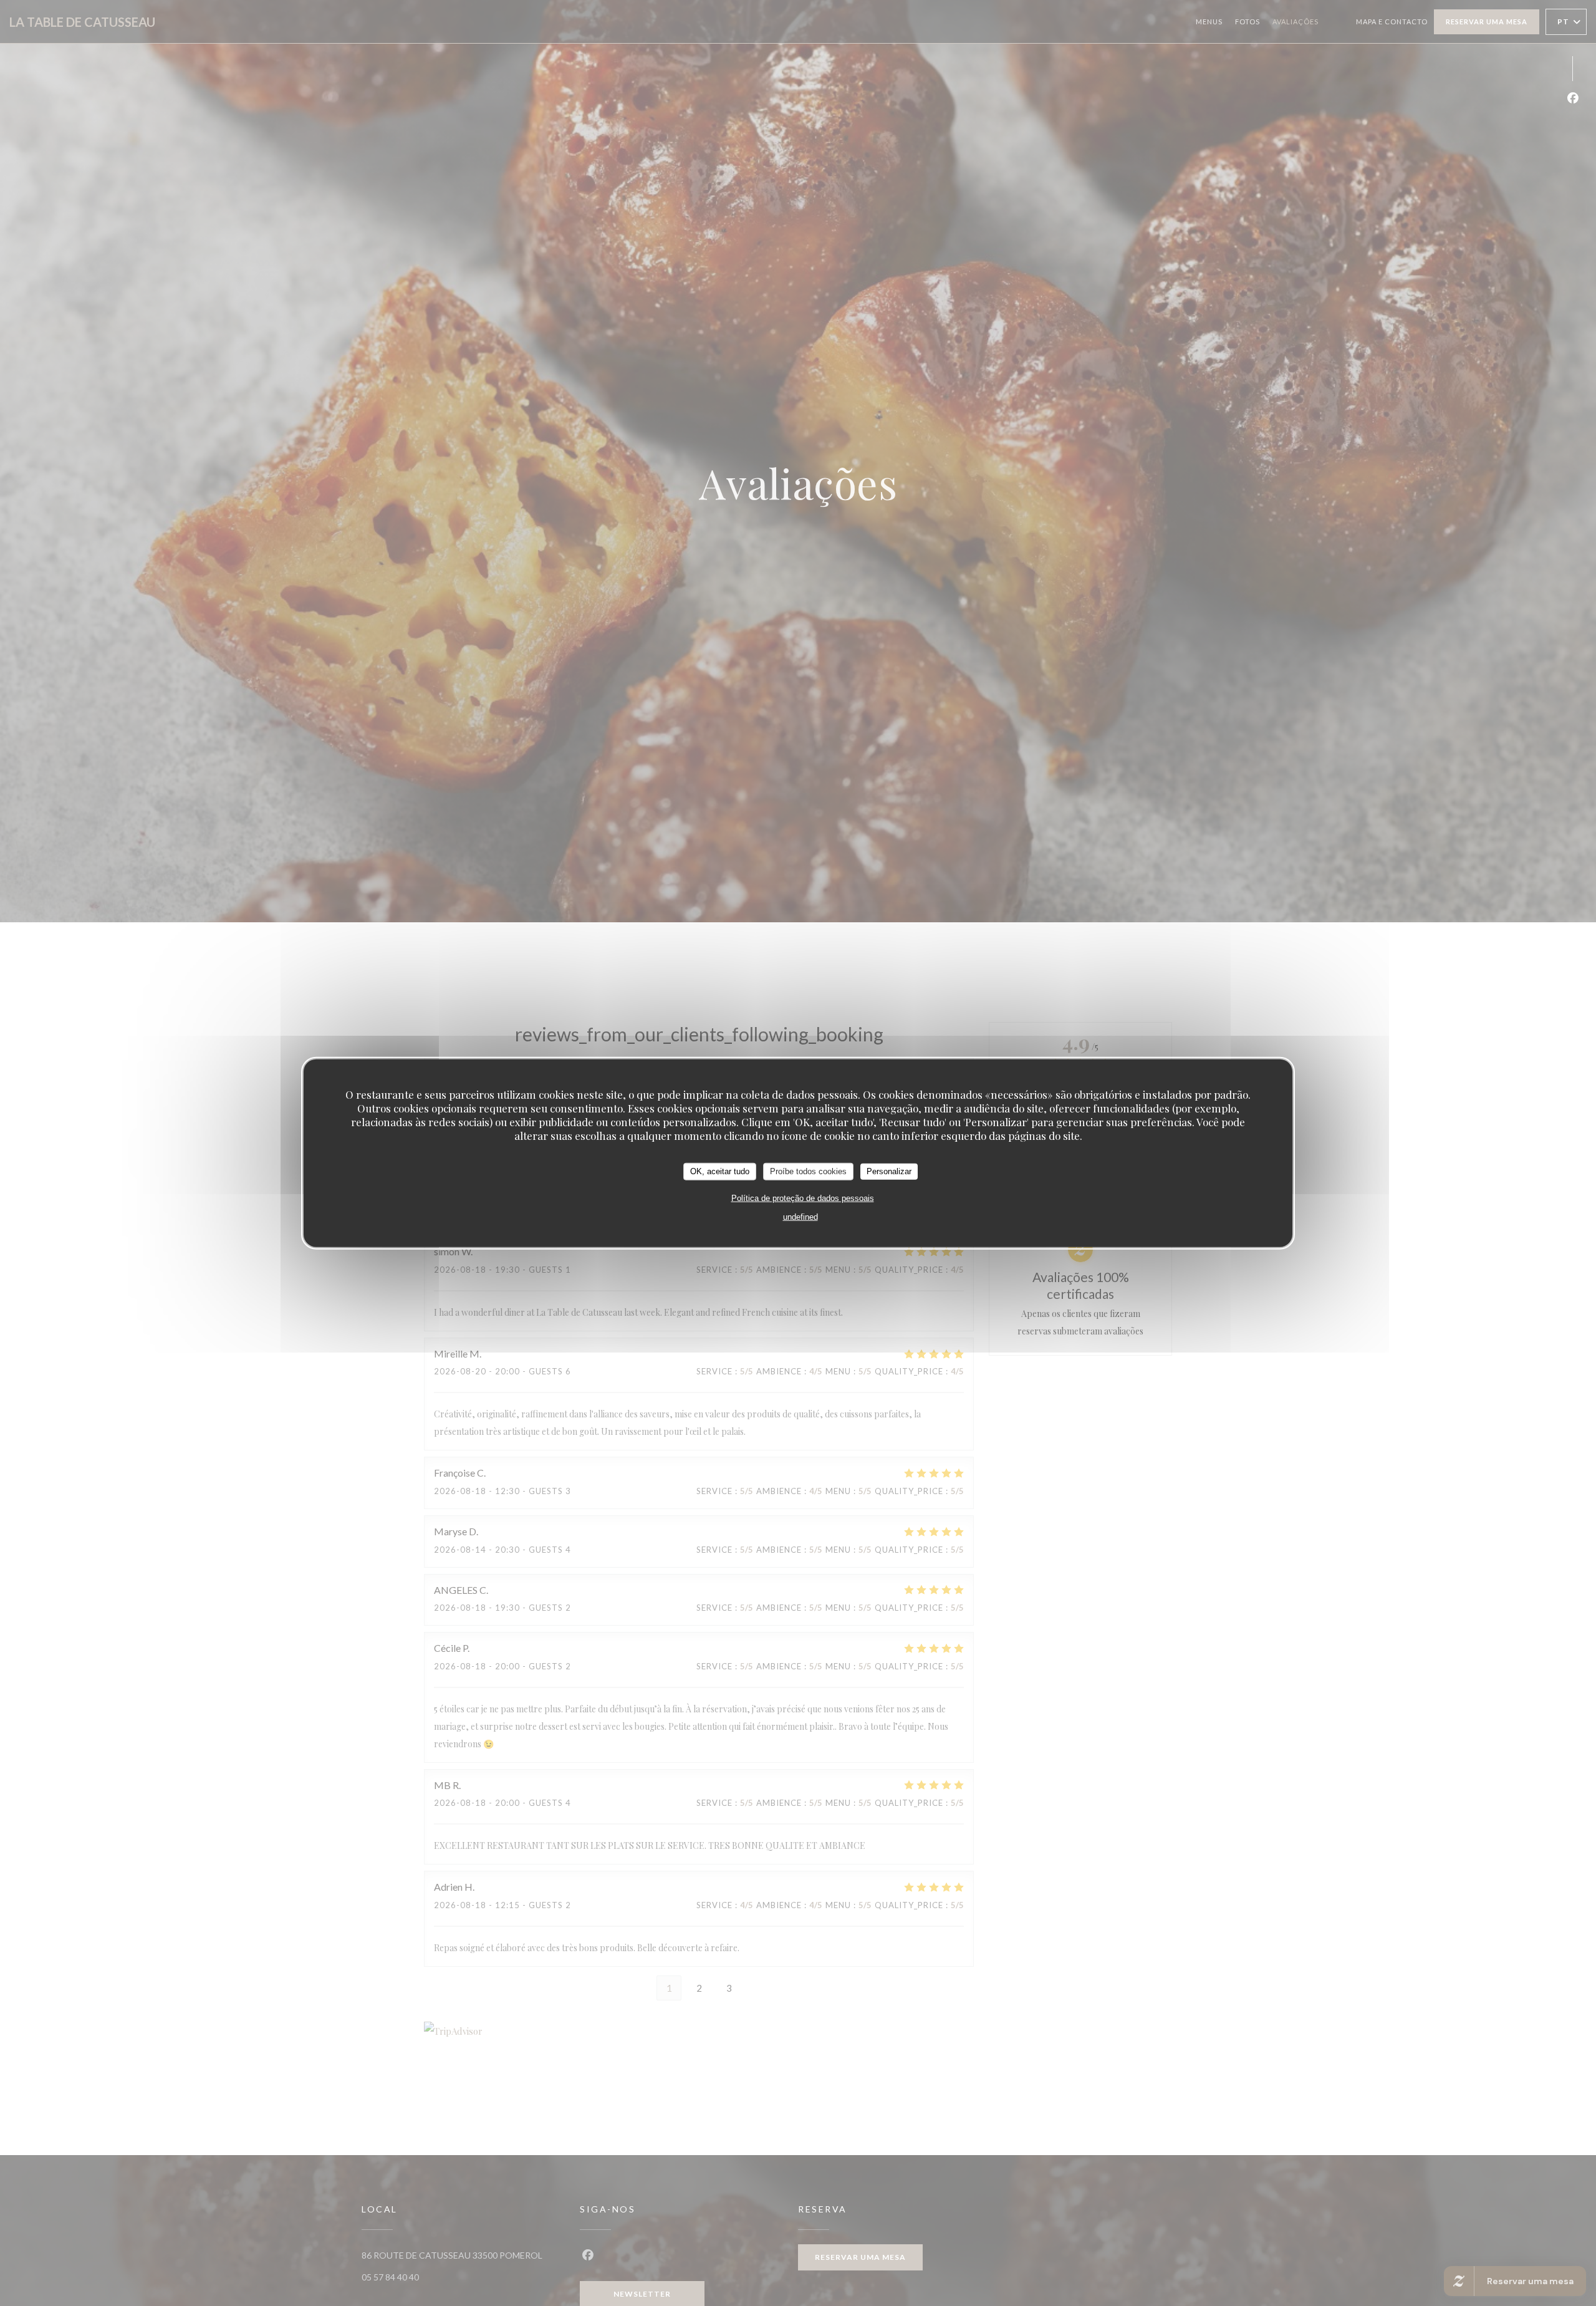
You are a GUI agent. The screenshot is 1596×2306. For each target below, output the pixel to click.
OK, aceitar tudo (720, 1171)
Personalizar (889, 1171)
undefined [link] (800, 1216)
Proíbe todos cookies (808, 1171)
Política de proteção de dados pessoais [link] (803, 1198)
